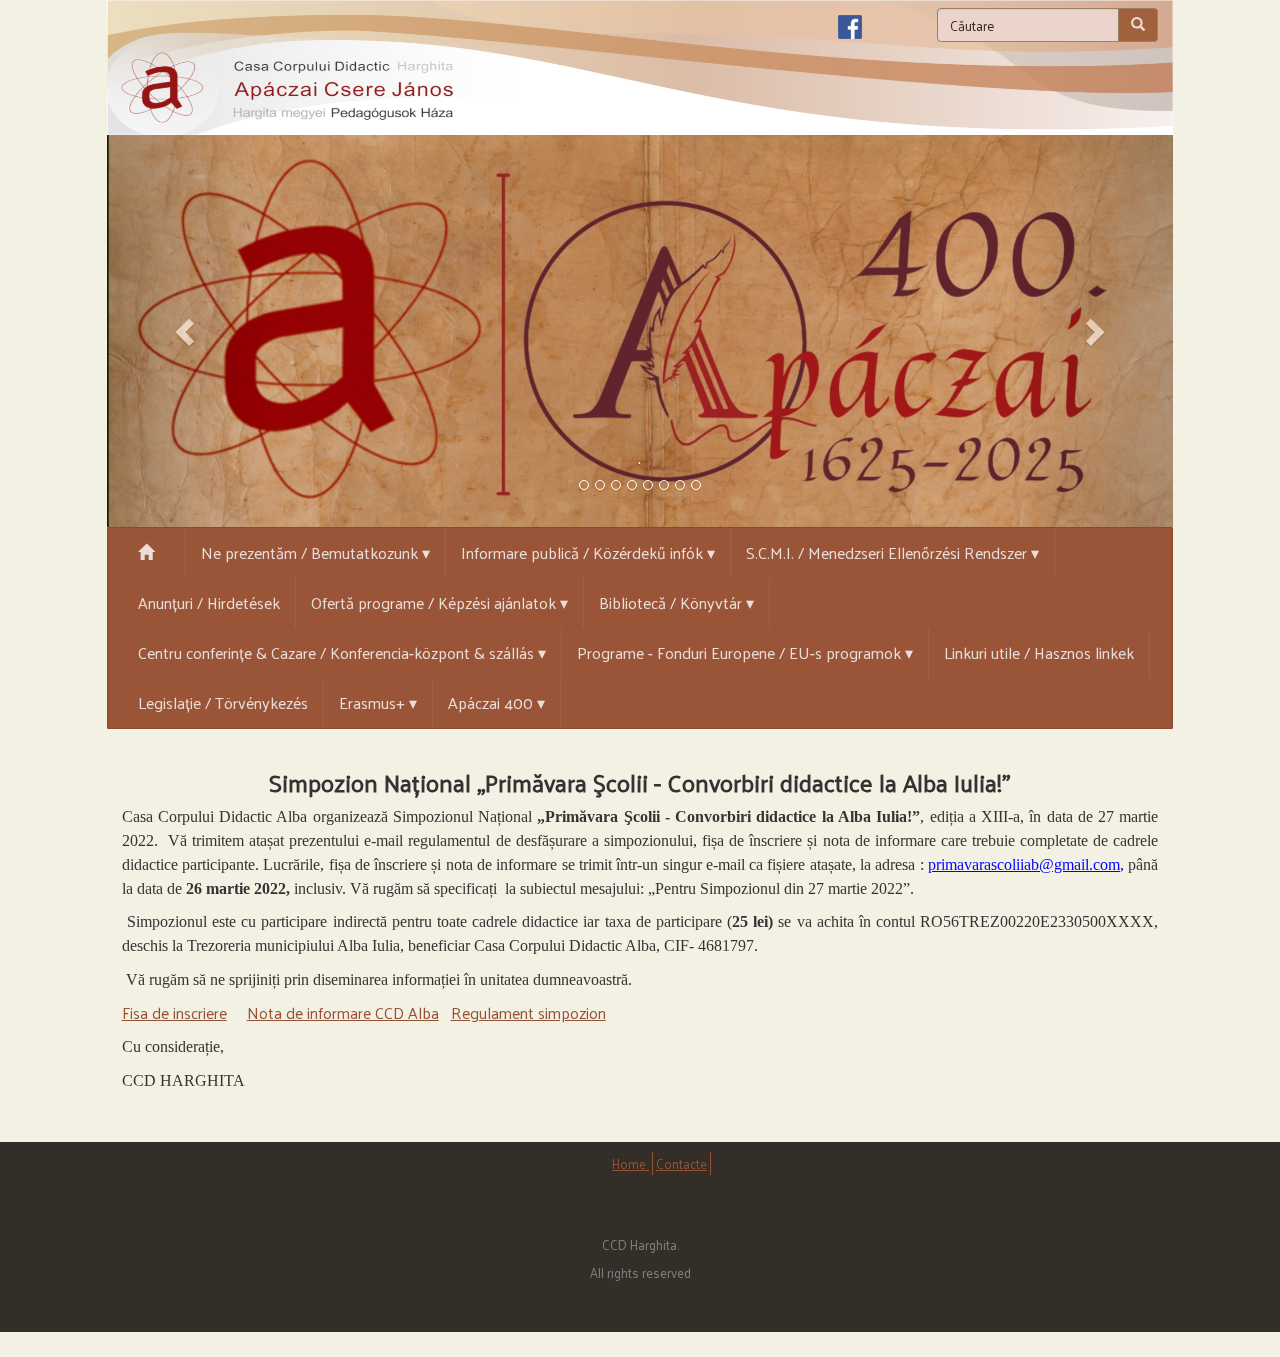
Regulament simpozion (528, 1012)
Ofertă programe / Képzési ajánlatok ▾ (439, 602)
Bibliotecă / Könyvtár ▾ (676, 602)
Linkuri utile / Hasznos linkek (1039, 652)
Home (630, 1163)
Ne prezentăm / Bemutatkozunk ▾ (315, 552)
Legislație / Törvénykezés (223, 702)
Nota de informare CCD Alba (343, 1012)
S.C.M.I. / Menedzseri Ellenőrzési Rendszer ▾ (892, 552)
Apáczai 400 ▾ (496, 702)
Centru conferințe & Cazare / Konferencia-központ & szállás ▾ (342, 652)
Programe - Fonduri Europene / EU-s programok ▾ (745, 652)
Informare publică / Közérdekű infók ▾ (588, 552)
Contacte (681, 1163)
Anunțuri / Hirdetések (209, 602)
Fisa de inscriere (174, 1012)
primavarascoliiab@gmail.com (1024, 864)
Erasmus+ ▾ (378, 702)
